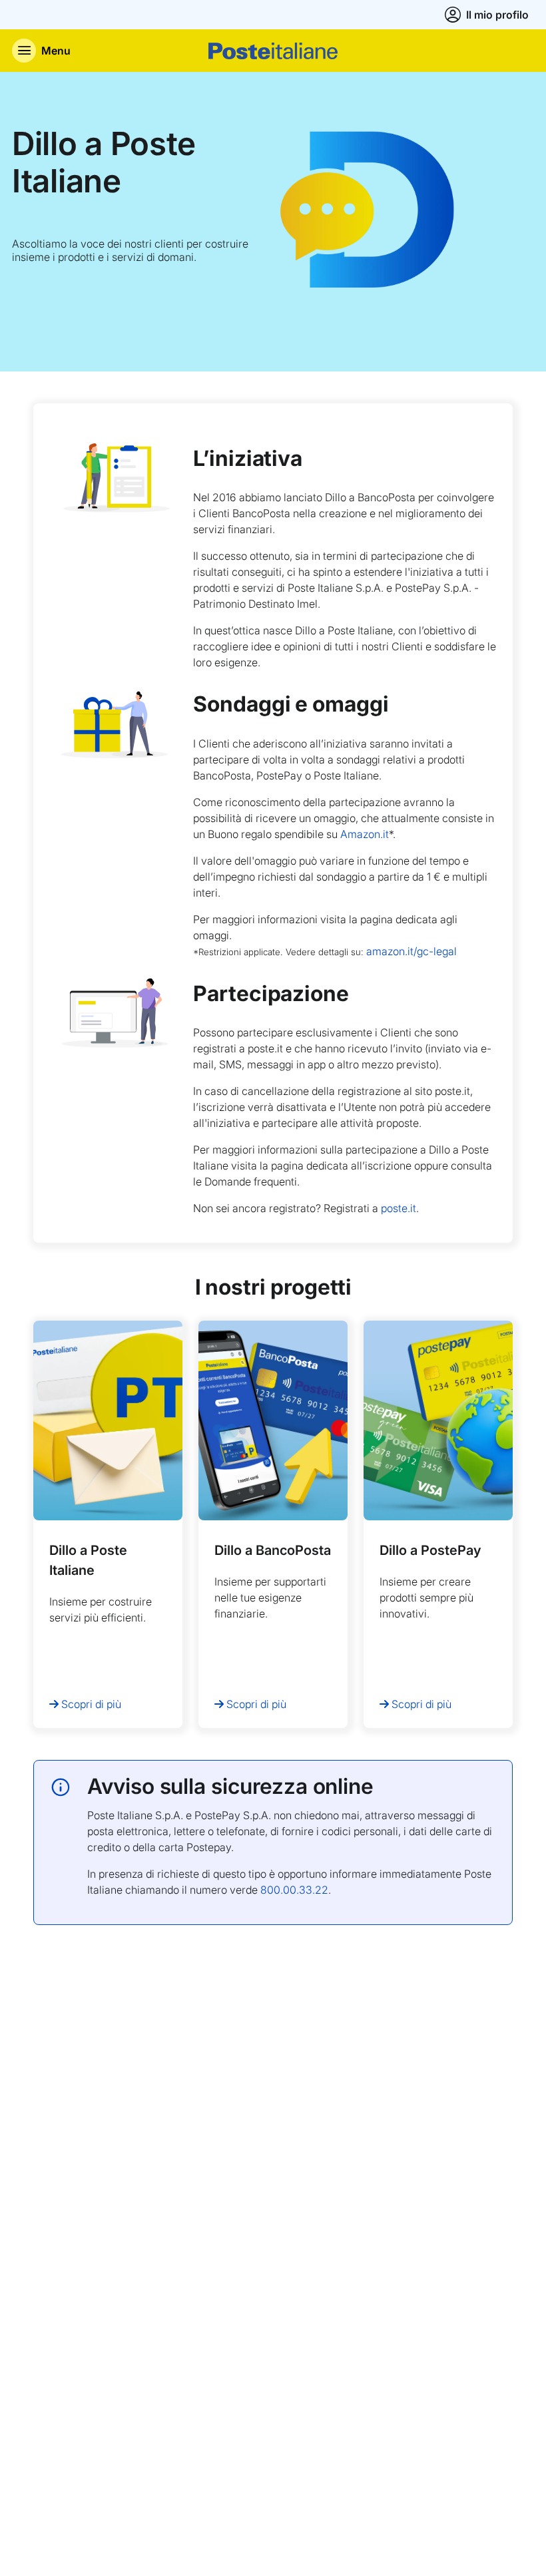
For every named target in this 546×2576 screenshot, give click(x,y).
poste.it (399, 1208)
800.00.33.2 (291, 1890)
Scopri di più (91, 1704)
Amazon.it (365, 834)
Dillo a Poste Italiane (104, 162)
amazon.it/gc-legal (411, 951)
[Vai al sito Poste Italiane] (273, 51)
